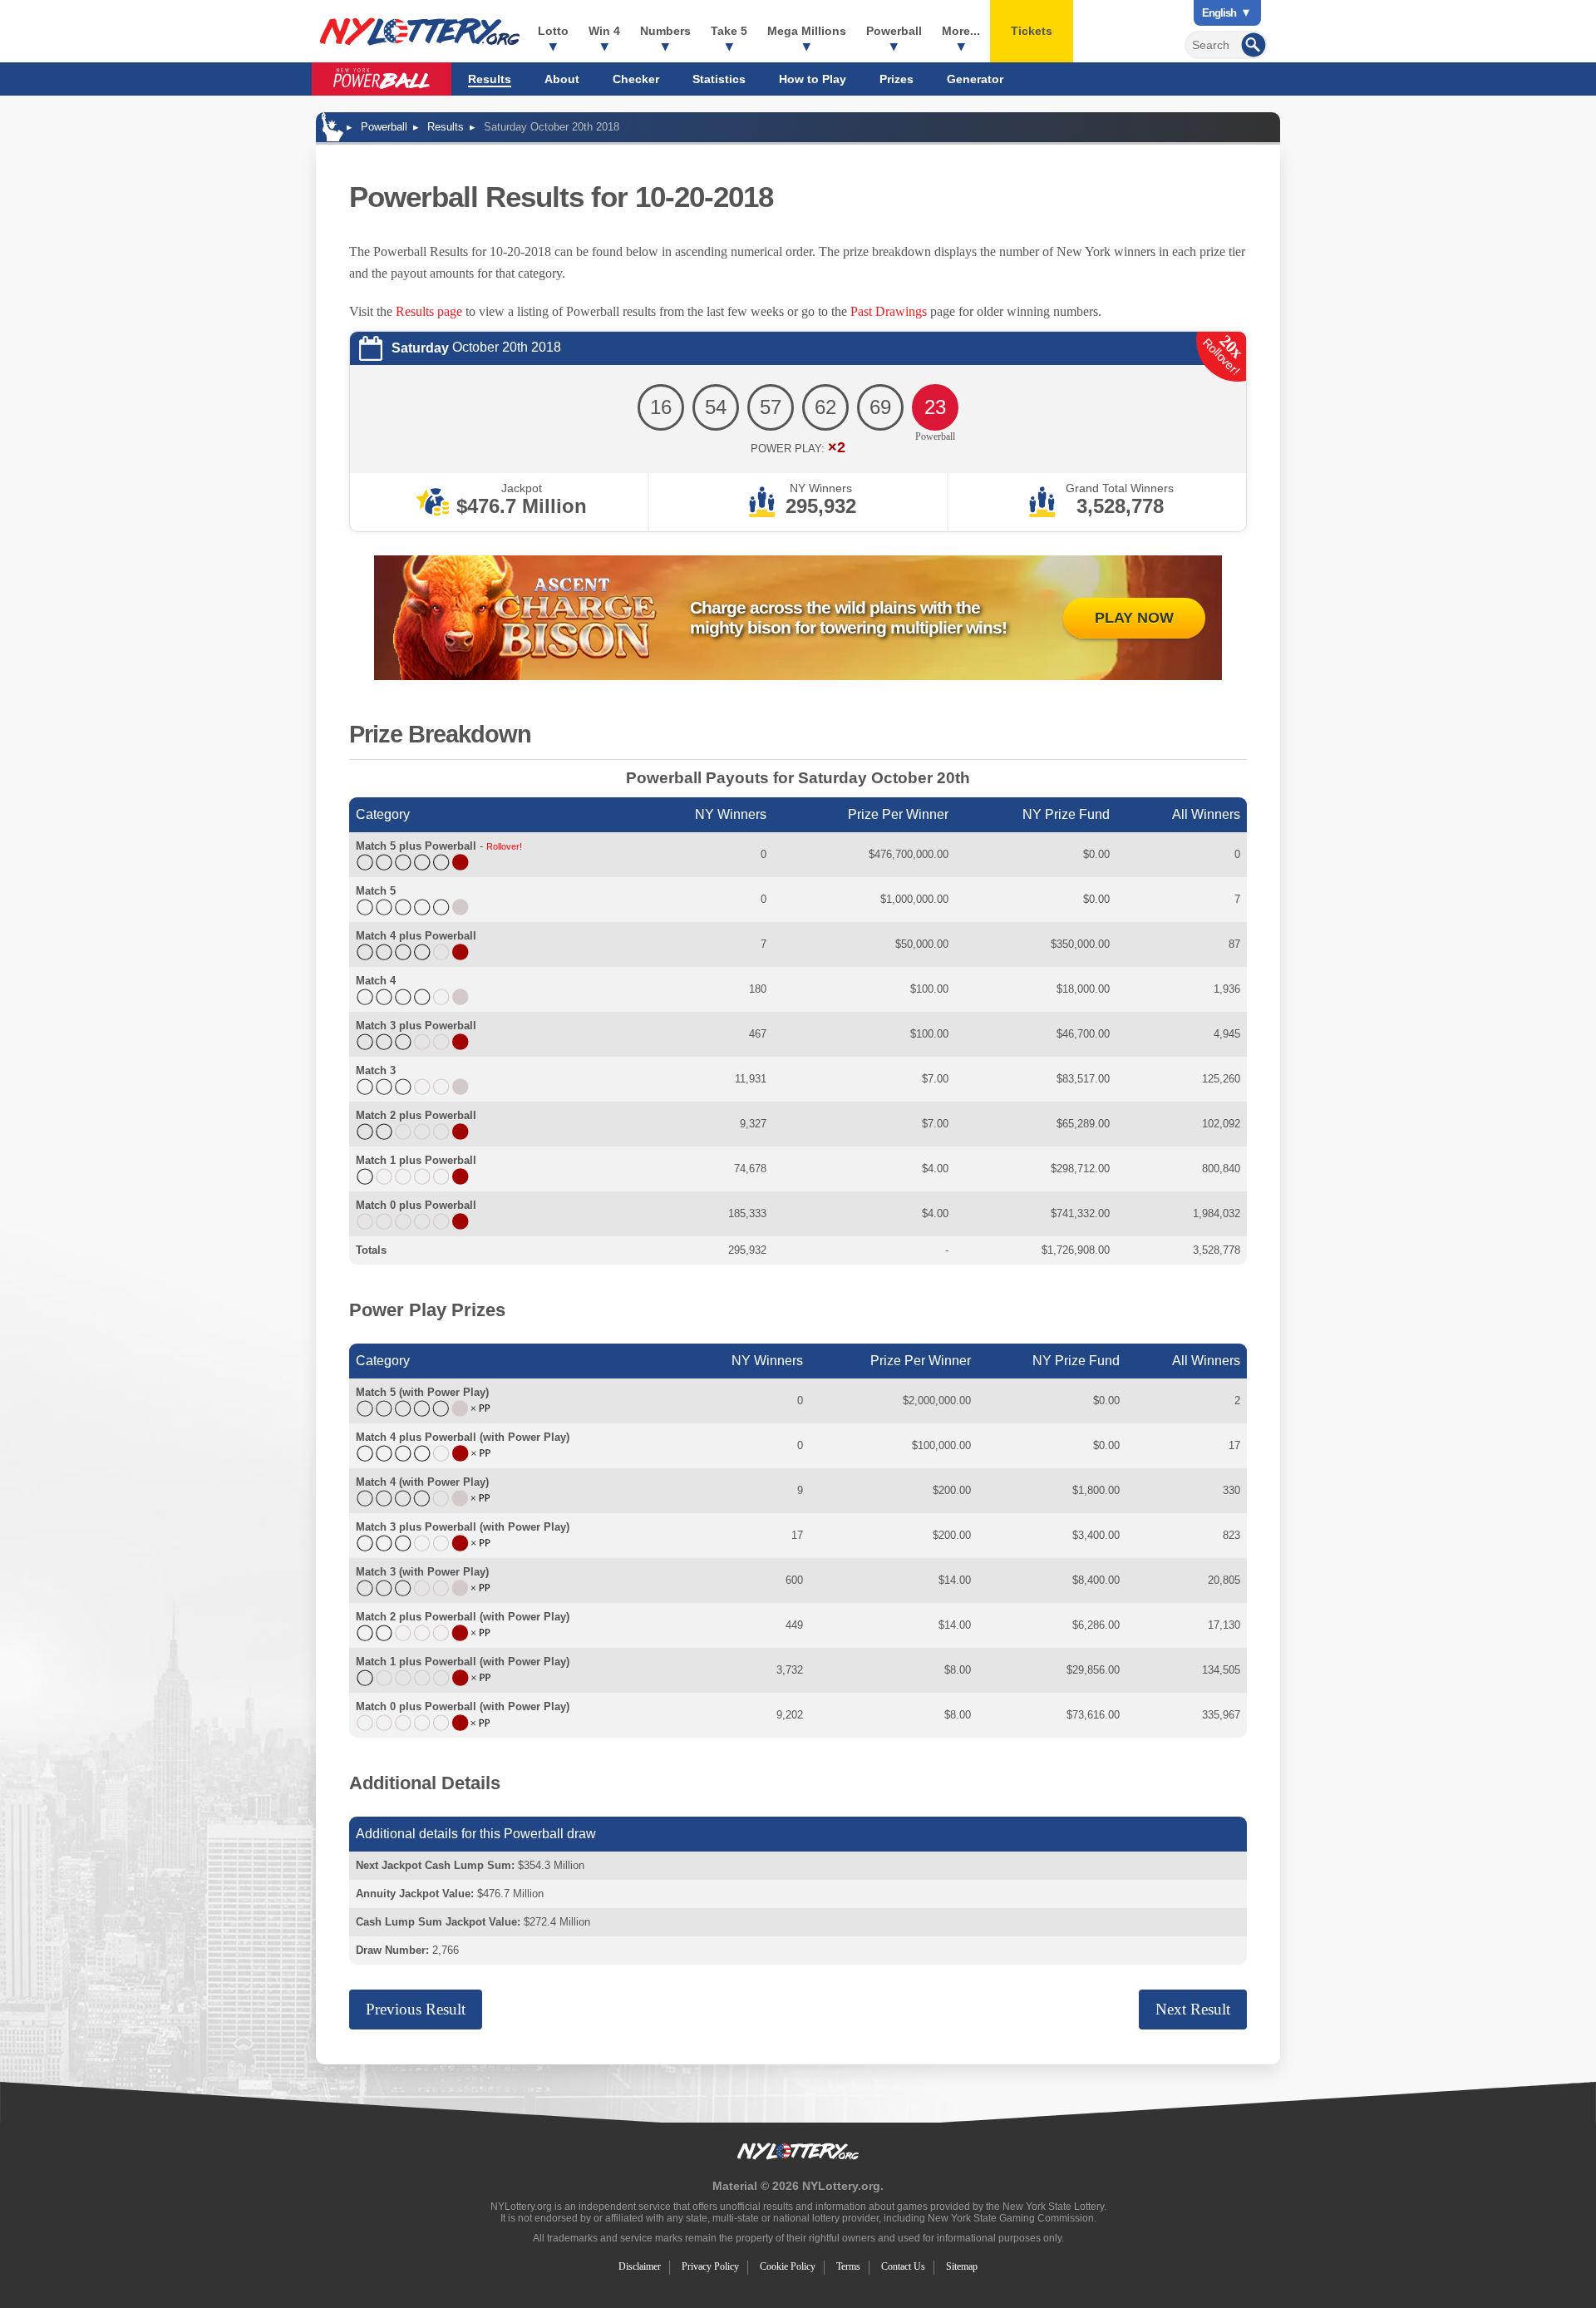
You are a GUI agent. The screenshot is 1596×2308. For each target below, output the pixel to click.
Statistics (719, 79)
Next (1193, 2009)
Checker (636, 79)
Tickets (1032, 31)
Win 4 (604, 31)
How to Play (813, 79)
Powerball (894, 31)
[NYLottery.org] (420, 32)
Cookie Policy (788, 2266)
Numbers (665, 31)
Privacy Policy (710, 2266)
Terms (848, 2266)
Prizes (897, 79)
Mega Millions (807, 31)
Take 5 (729, 31)
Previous (416, 2009)
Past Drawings (889, 311)
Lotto (553, 31)
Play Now (1134, 618)
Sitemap (962, 2266)
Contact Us (903, 2266)
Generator (975, 79)
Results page (429, 311)
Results (490, 79)
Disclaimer (640, 2266)
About (562, 79)
